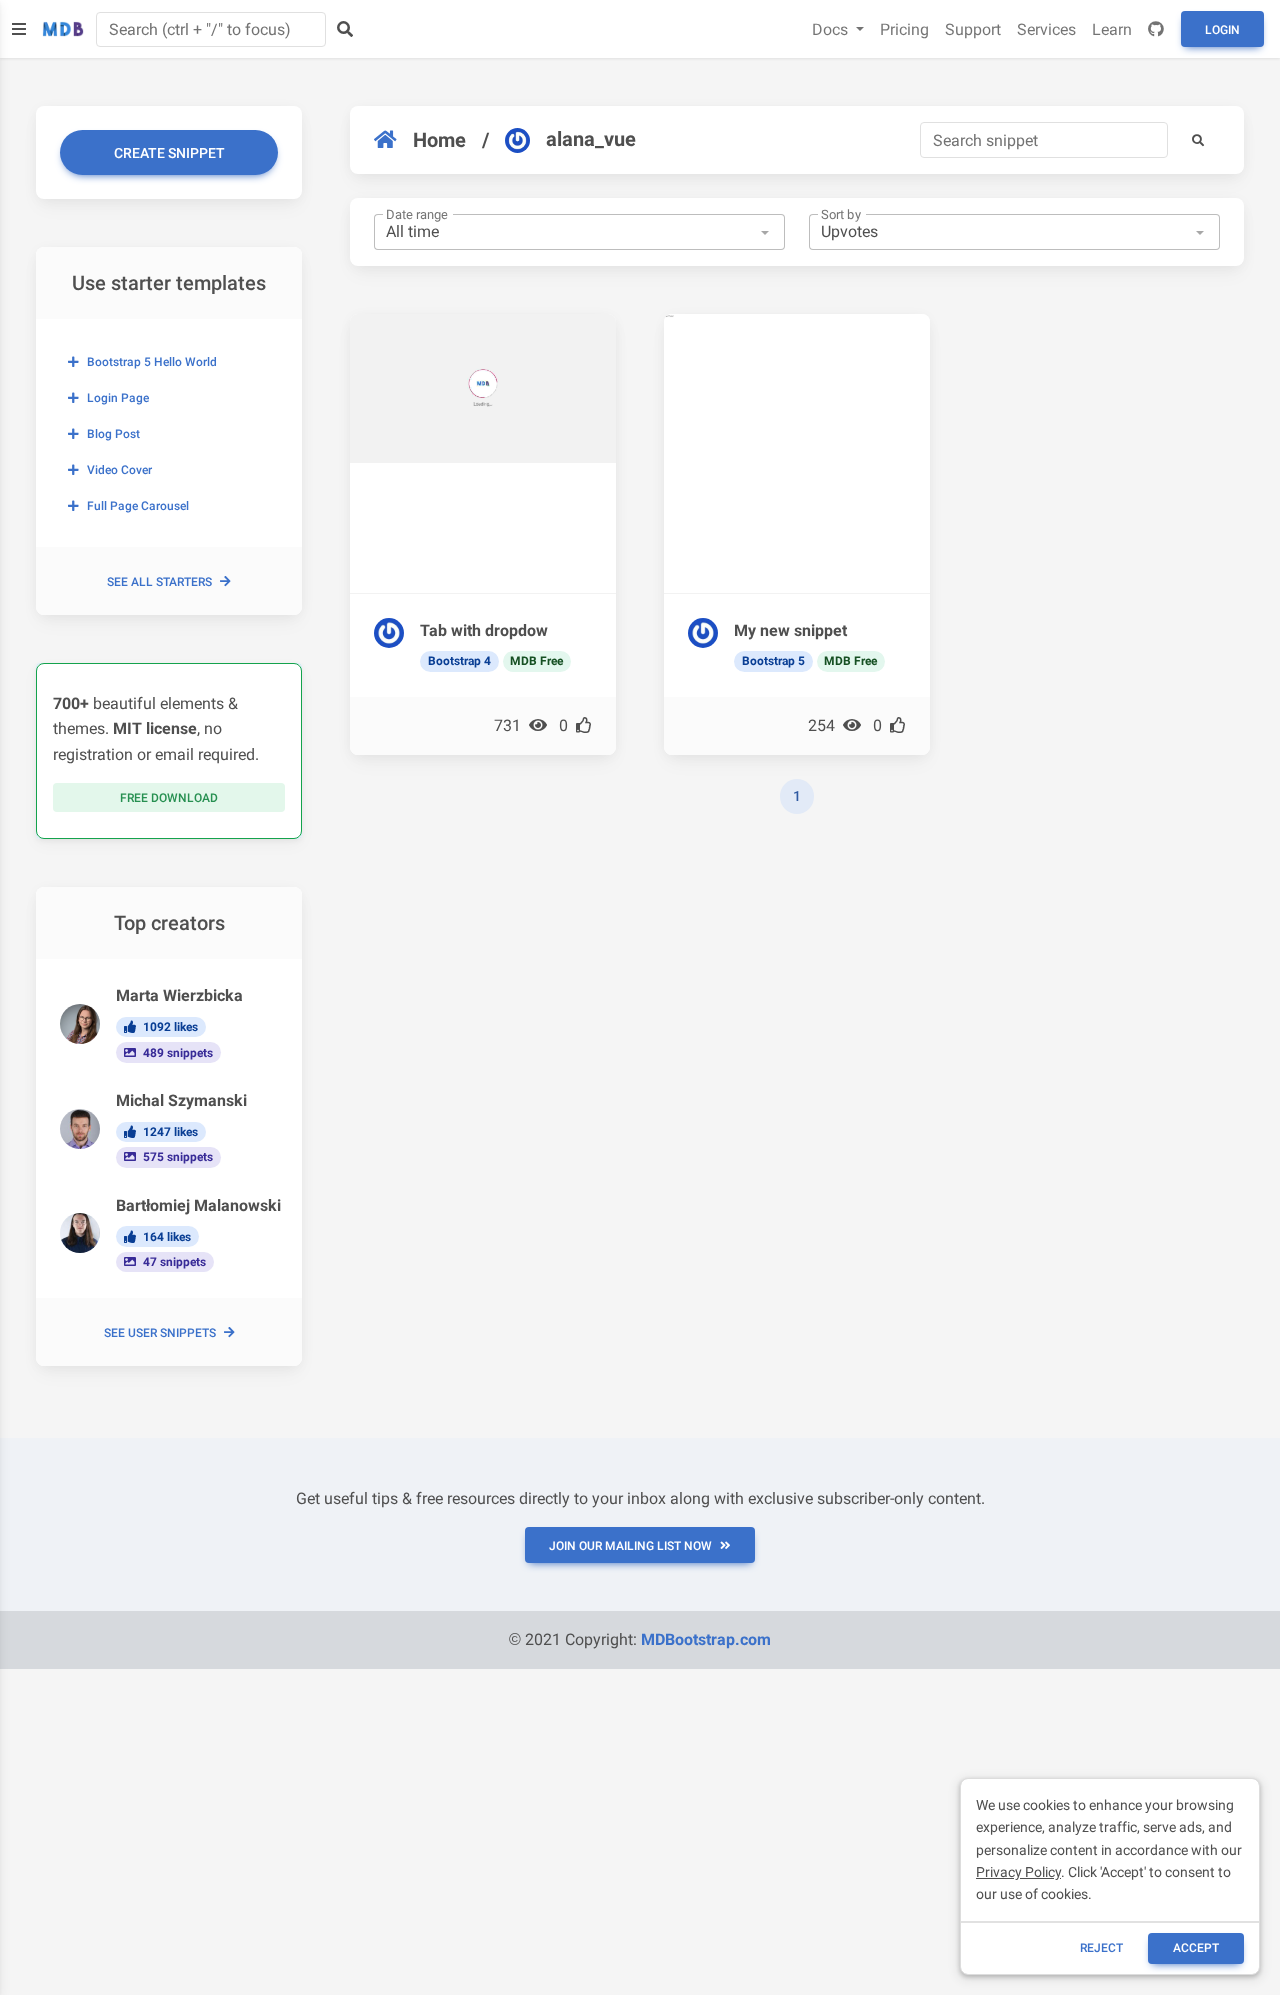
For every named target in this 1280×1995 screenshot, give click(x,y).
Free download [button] (169, 798)
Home (439, 140)
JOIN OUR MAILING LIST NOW (630, 1546)
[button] (1198, 140)
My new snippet (790, 630)
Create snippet (169, 153)
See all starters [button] (159, 582)
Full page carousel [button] (138, 506)
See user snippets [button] (160, 1333)
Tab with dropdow (484, 630)
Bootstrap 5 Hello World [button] (152, 362)
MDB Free (536, 661)
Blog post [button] (113, 434)
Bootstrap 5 (773, 661)
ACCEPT (1196, 1948)
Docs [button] (832, 29)
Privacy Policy (1018, 1872)
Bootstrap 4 (459, 661)
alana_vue (591, 139)
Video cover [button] (119, 470)
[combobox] (579, 232)
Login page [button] (118, 398)
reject (1101, 1948)
